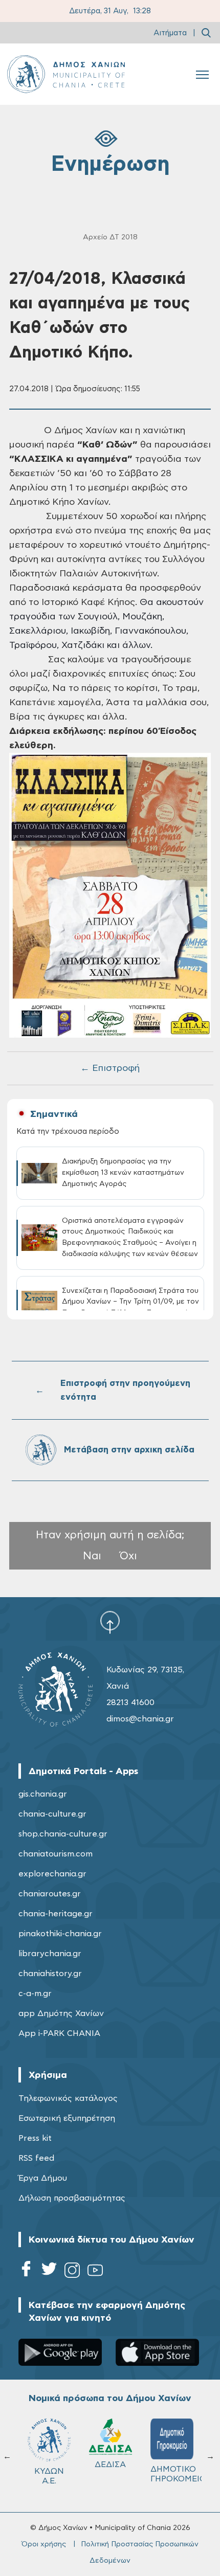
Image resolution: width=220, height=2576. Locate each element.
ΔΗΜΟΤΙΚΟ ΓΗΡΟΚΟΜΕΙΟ (177, 2474)
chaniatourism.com (56, 1854)
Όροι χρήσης (44, 2544)
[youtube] (95, 2272)
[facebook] (26, 2272)
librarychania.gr (50, 1954)
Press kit (35, 2138)
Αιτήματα (170, 33)
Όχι (128, 1556)
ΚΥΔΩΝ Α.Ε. (49, 2476)
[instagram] (72, 2272)
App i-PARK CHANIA (59, 2033)
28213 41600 (130, 1703)
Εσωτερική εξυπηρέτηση (67, 2118)
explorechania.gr (52, 1874)
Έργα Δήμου (43, 2178)
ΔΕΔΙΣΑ (110, 2465)
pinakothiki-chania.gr (60, 1934)
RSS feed (36, 2158)
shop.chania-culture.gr (63, 1834)
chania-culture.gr (52, 1814)
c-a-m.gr (35, 1993)
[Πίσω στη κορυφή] (110, 1622)
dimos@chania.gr (140, 1719)
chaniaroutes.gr (50, 1894)
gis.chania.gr (43, 1794)
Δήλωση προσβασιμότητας (72, 2198)
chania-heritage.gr (56, 1914)
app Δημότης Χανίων (61, 2013)
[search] (206, 33)
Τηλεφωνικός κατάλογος (68, 2098)
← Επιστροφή (110, 1068)
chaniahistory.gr (50, 1974)
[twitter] (49, 2272)
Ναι (92, 1556)
